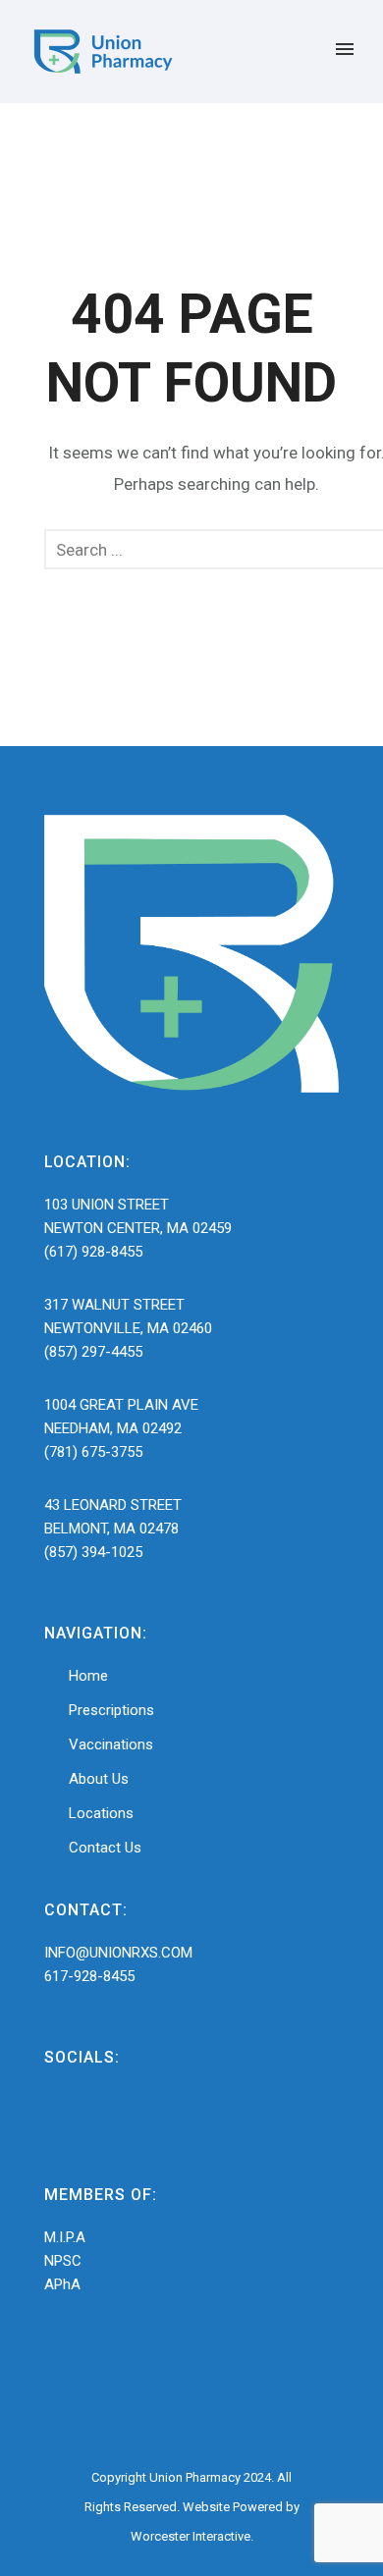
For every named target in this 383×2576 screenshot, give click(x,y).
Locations (101, 1813)
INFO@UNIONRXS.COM (118, 1953)
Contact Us (105, 1848)
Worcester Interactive (191, 2536)
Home (88, 1676)
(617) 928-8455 (93, 1252)
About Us (99, 1779)
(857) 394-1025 (93, 1552)
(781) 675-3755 (93, 1452)
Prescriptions (111, 1710)
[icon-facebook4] (63, 2117)
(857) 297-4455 (93, 1352)
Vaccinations (111, 1744)
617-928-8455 (89, 1976)
